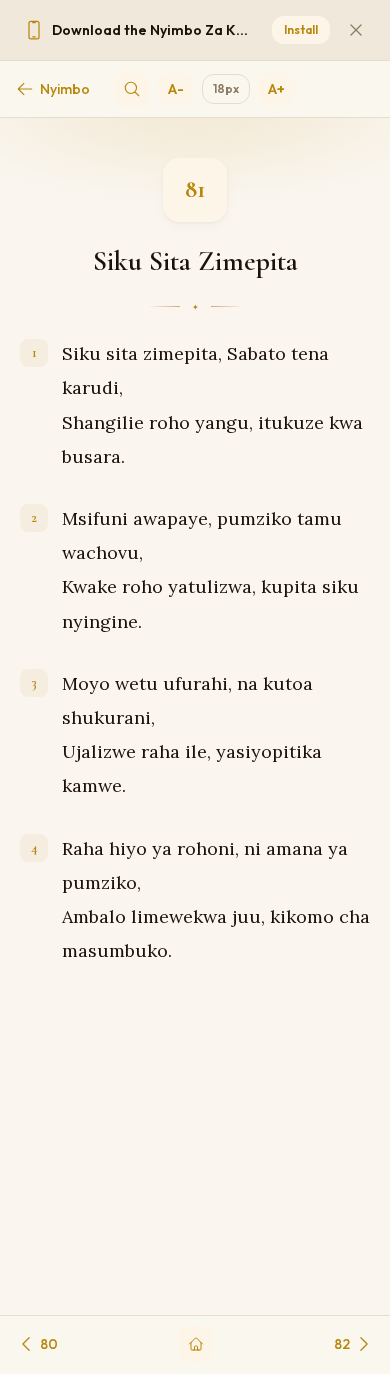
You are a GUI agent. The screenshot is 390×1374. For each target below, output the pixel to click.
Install (301, 29)
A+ (276, 89)
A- (176, 89)
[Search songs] (132, 89)
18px (226, 88)
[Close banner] (356, 30)
